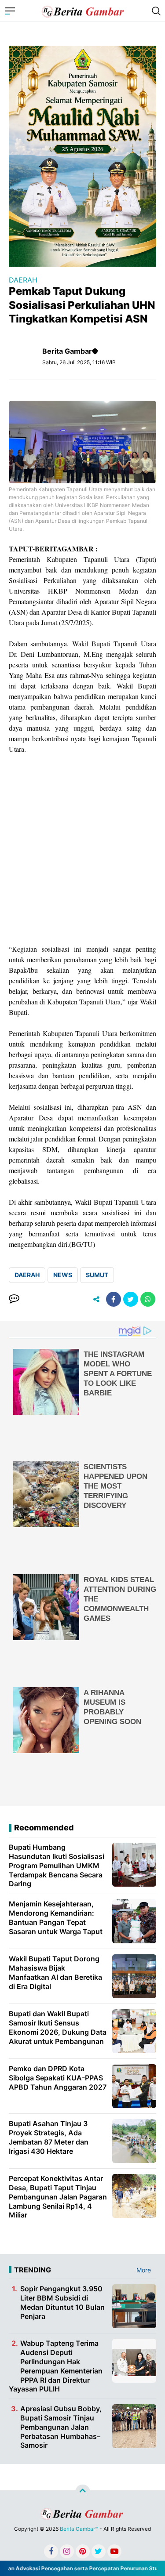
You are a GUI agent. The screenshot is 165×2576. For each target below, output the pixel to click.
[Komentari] (14, 1299)
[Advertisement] (82, 849)
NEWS (63, 1275)
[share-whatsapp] (148, 1299)
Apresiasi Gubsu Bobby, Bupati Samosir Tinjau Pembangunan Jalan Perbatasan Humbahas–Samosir (61, 2427)
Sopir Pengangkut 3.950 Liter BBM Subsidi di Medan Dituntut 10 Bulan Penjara (62, 2302)
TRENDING (33, 2270)
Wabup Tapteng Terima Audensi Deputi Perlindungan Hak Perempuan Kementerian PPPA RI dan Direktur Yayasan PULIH (56, 2366)
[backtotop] (83, 2492)
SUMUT (97, 1275)
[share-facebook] (114, 1299)
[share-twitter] (131, 1299)
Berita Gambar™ (79, 2529)
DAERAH (23, 280)
